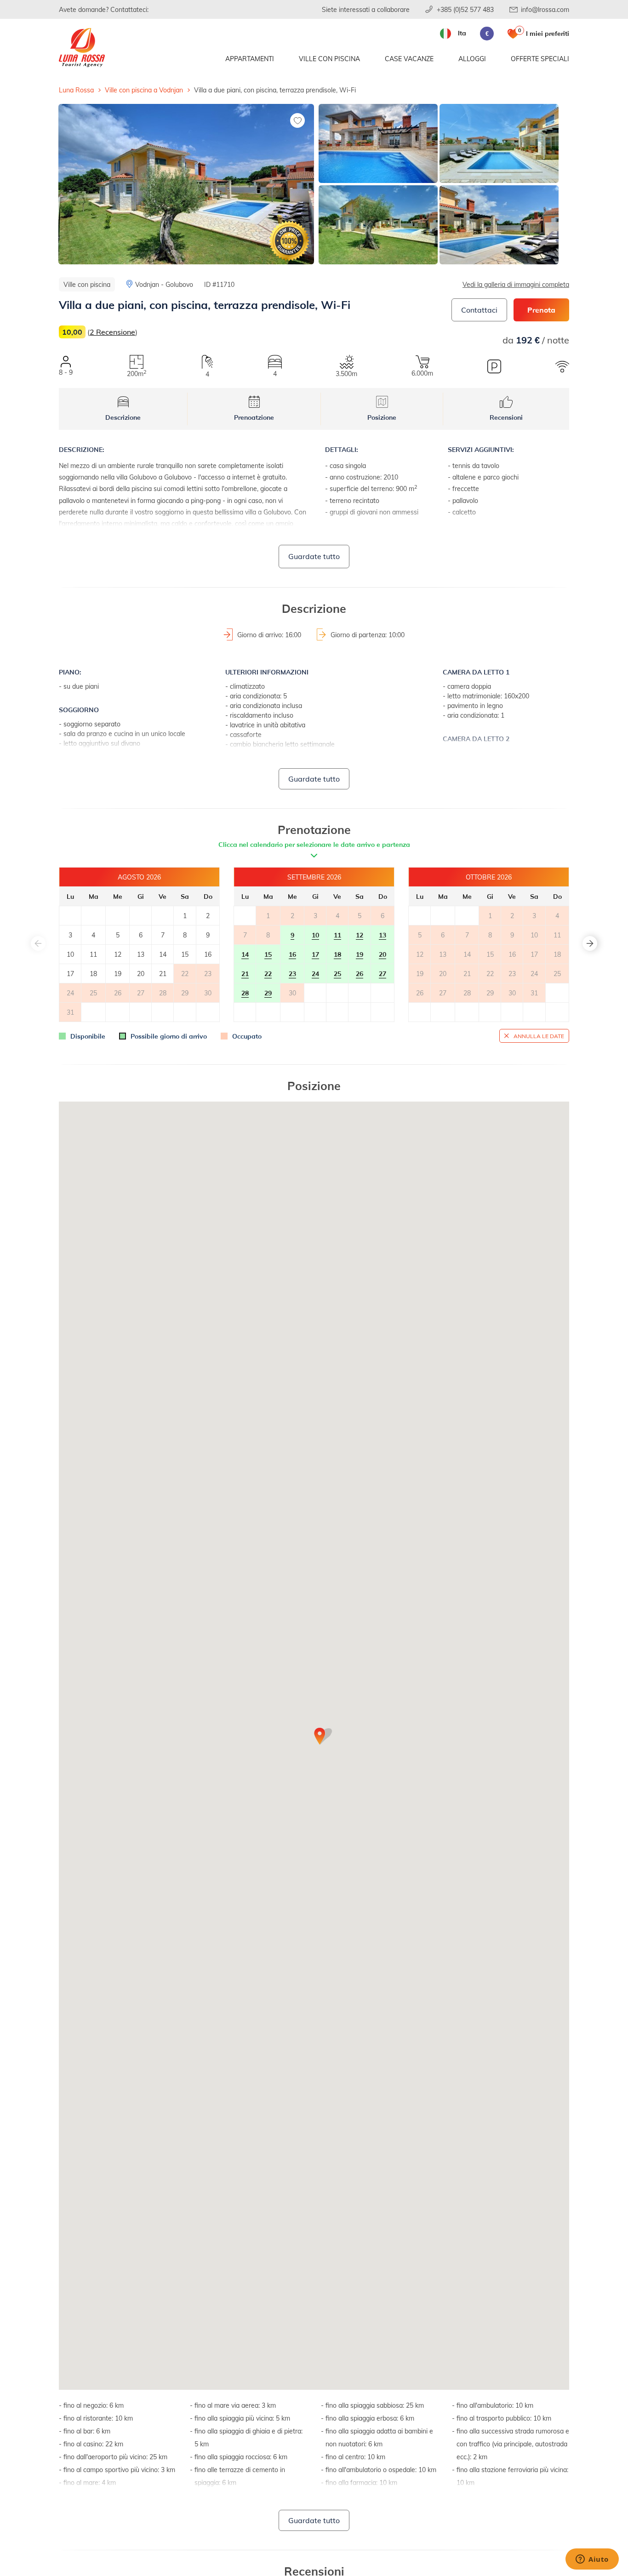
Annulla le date (539, 1036)
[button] (590, 943)
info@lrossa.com (545, 9)
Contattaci (479, 310)
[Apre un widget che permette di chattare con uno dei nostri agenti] (592, 2560)
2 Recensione (112, 332)
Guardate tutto (314, 556)
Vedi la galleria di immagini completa (516, 284)
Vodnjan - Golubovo (164, 284)
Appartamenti (250, 59)
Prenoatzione (254, 417)
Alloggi (472, 59)
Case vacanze (409, 59)
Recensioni (506, 417)
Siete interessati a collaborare (366, 9)
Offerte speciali (540, 59)
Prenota (541, 310)
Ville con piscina (329, 59)
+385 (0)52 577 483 (465, 9)
